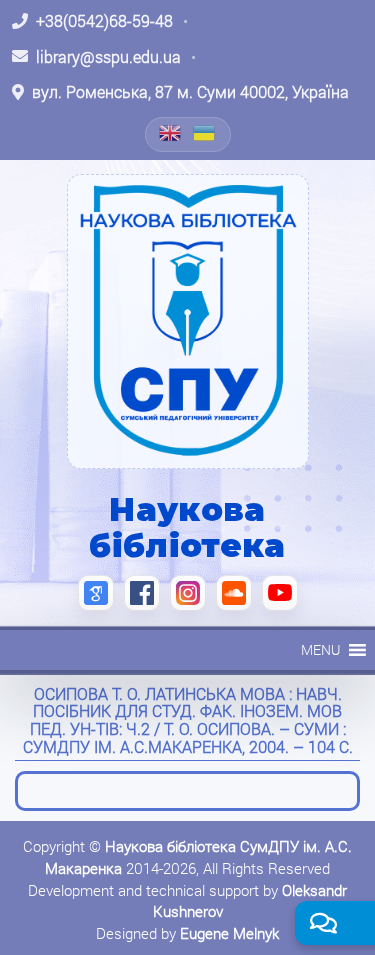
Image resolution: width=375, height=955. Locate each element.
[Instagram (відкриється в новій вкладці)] (188, 593)
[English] (171, 133)
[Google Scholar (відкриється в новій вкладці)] (96, 593)
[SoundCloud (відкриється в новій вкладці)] (234, 593)
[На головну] (188, 321)
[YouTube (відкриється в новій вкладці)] (280, 593)
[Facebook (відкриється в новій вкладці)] (142, 593)
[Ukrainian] (205, 133)
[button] (320, 650)
